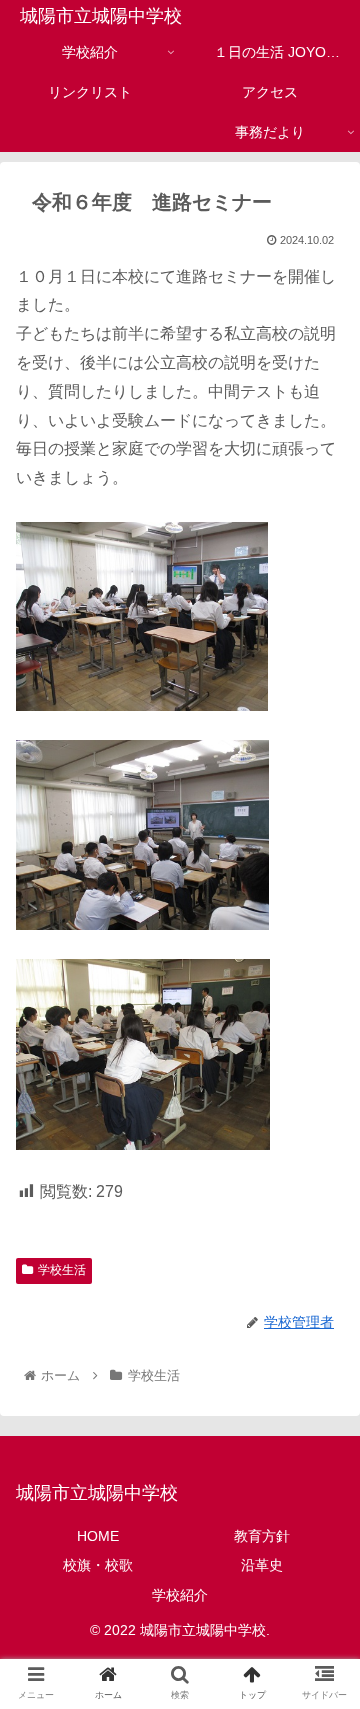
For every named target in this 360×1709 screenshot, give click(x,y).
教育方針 (262, 1536)
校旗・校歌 (98, 1565)
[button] (321, 1614)
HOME (98, 1536)
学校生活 (62, 1270)
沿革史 (262, 1565)
